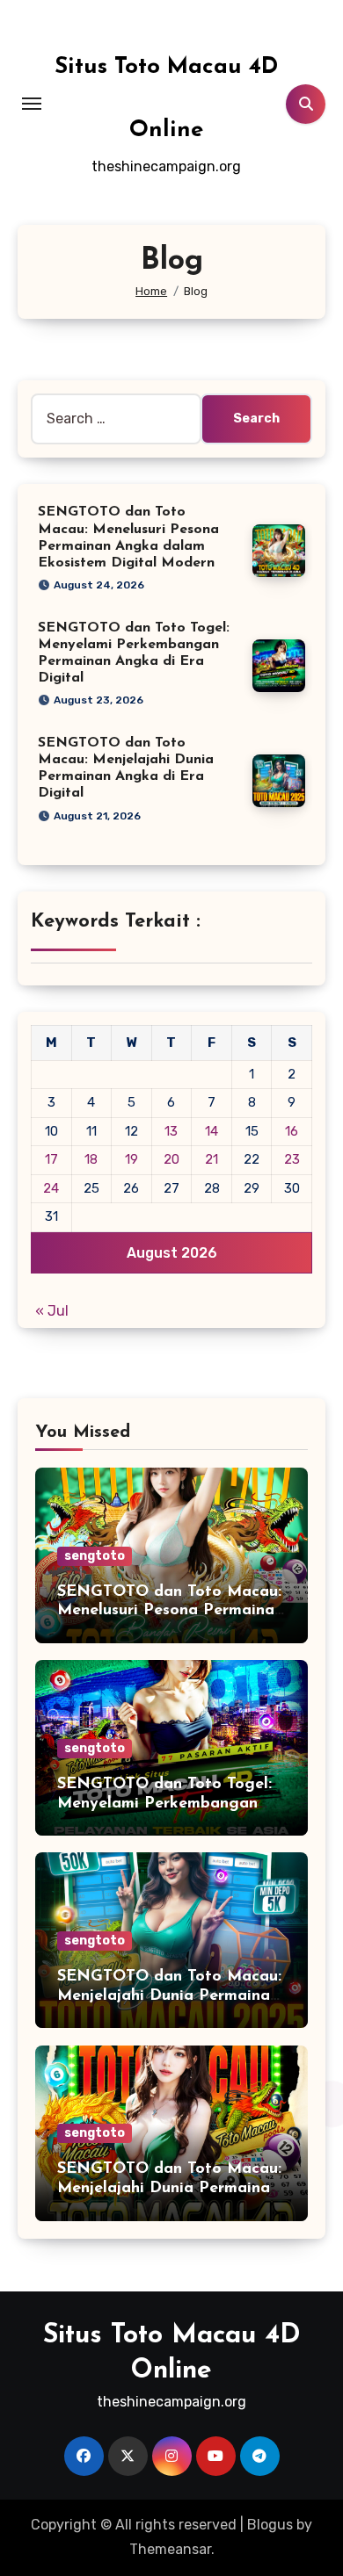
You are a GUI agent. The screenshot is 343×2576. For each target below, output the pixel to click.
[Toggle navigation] (32, 104)
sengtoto (95, 1556)
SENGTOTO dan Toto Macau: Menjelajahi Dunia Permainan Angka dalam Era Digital (169, 2188)
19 (131, 1159)
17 (51, 1159)
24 (51, 1188)
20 (171, 1159)
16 (292, 1131)
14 (212, 1131)
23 (292, 1159)
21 (212, 1159)
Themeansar (170, 2549)
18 (91, 1159)
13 (171, 1131)
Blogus (270, 2525)
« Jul (52, 1311)
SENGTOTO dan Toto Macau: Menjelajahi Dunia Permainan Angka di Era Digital (169, 1996)
